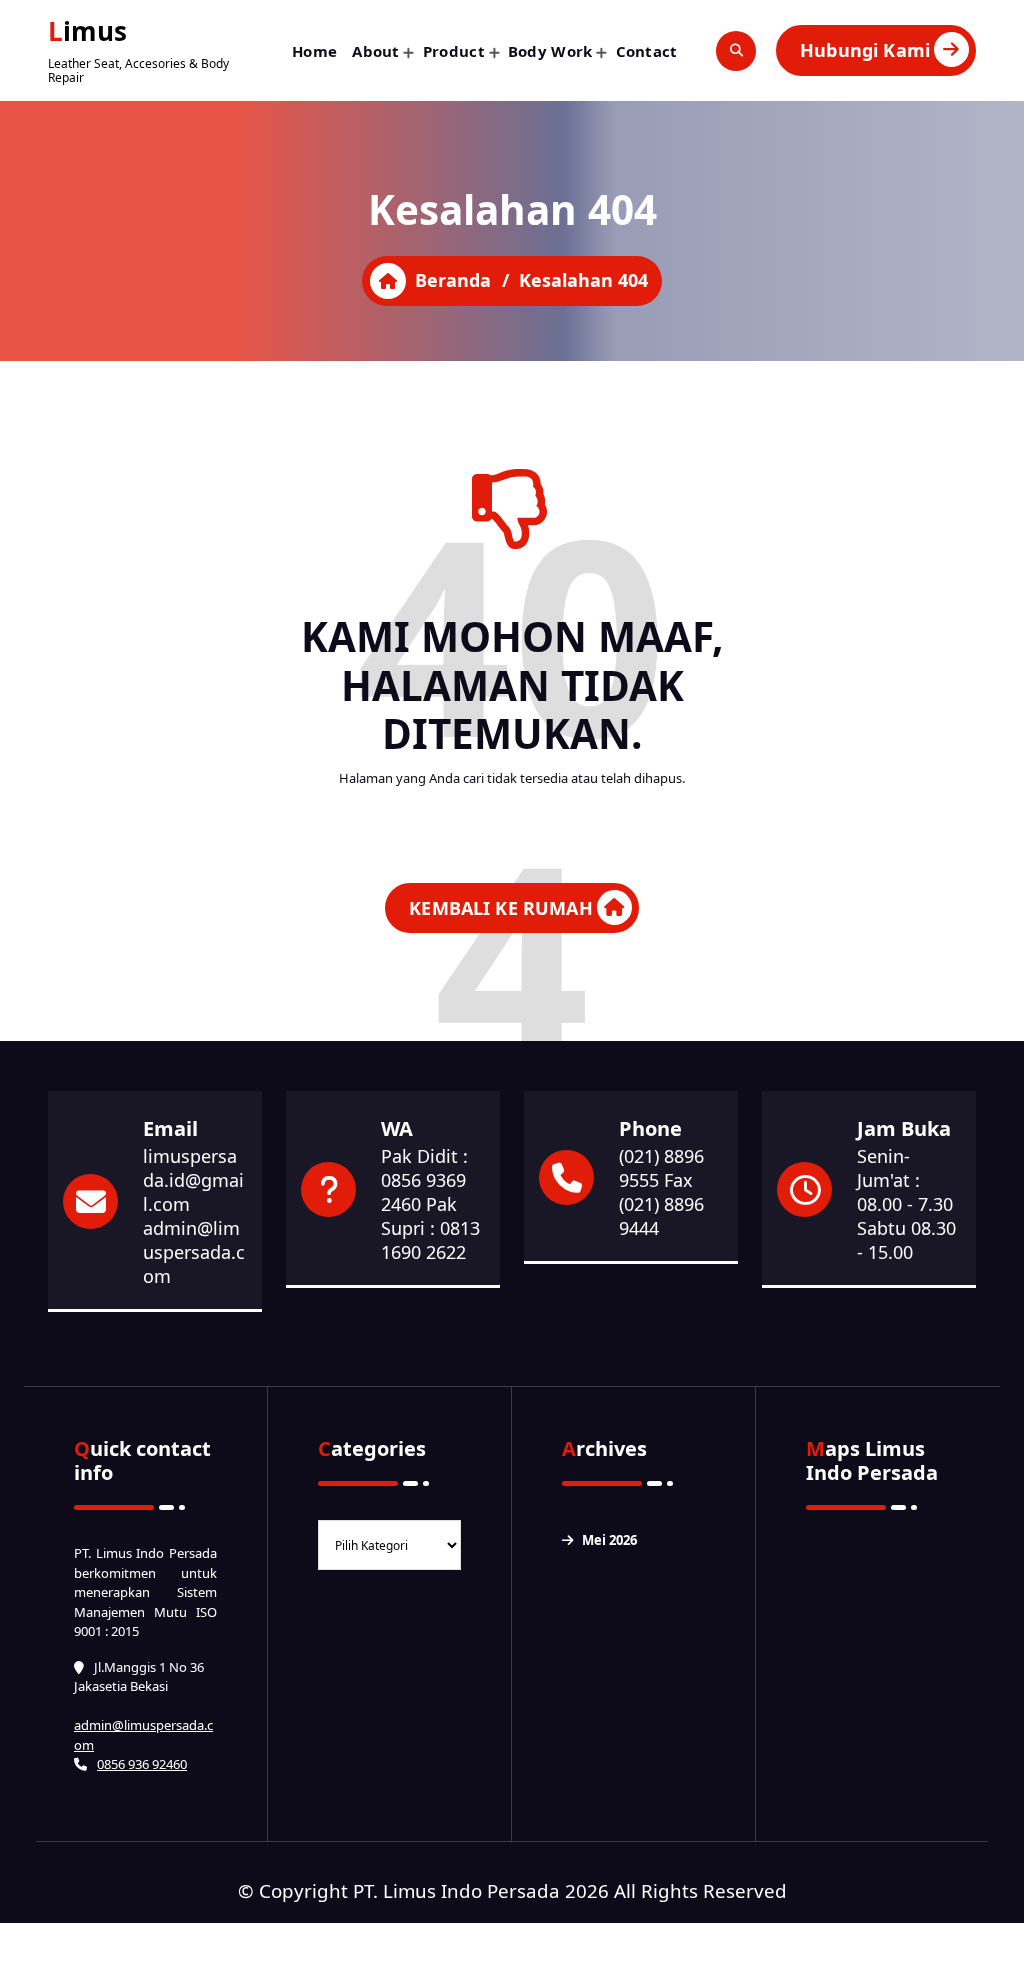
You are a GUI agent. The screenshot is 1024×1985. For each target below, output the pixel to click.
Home (314, 51)
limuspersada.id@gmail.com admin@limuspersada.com (194, 1216)
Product (454, 51)
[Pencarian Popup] (736, 51)
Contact (647, 51)
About (376, 51)
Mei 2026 (609, 1540)
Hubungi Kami (865, 50)
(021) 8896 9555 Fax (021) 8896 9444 (661, 1192)
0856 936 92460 (142, 1764)
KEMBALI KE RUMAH (501, 908)
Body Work (550, 51)
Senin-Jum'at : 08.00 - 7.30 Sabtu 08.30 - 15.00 (906, 1204)
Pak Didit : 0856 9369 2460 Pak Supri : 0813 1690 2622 (430, 1204)
